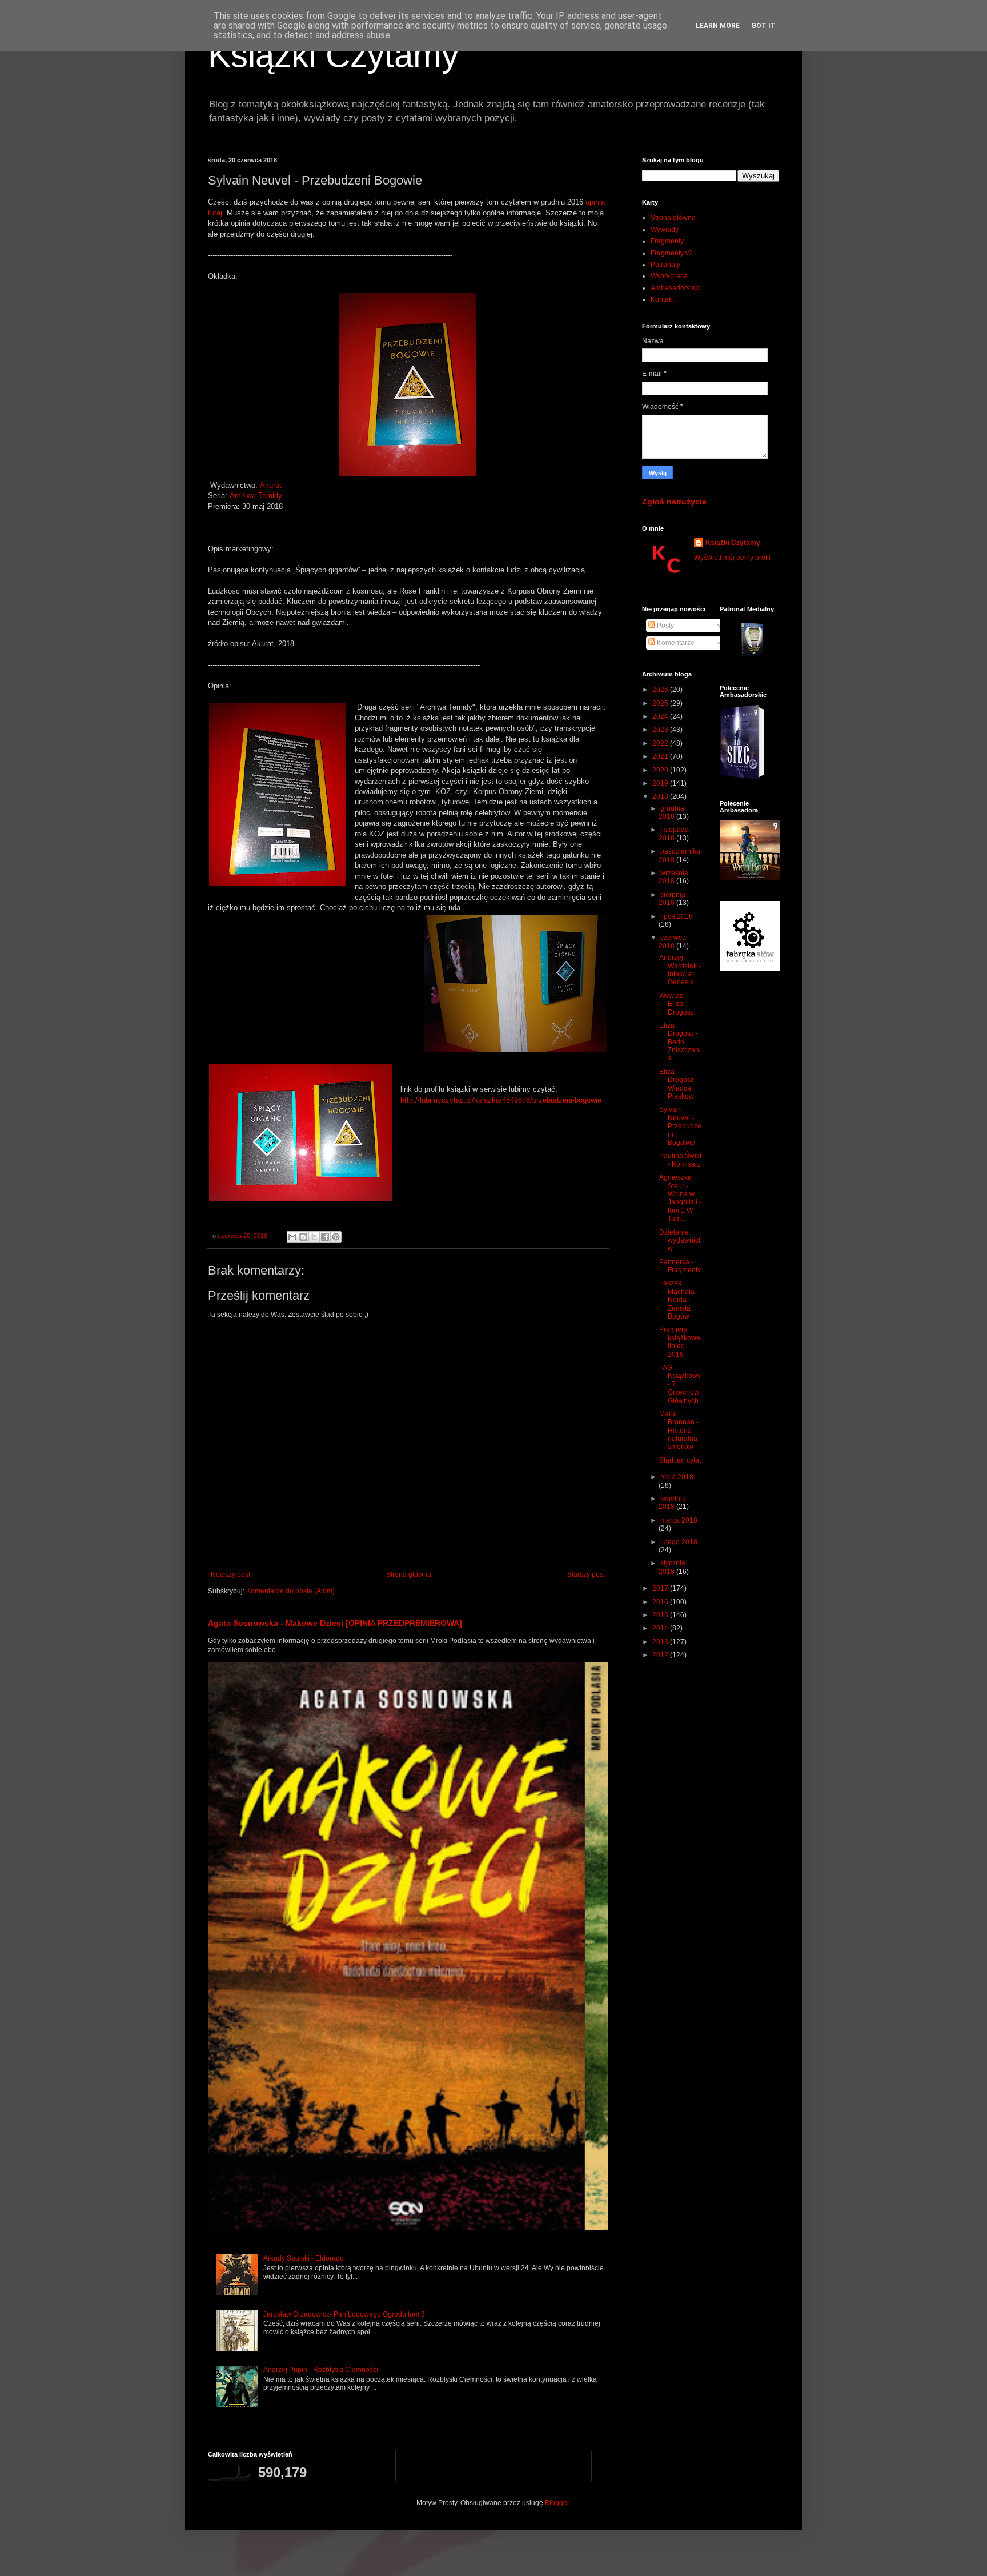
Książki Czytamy (333, 55)
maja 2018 (677, 1477)
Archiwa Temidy (256, 496)
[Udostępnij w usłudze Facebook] (325, 1237)
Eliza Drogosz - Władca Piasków (679, 1084)
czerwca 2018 (672, 942)
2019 (661, 783)
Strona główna (409, 1575)
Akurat (271, 485)
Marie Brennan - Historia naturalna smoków (679, 1431)
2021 (661, 756)
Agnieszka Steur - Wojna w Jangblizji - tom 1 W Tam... (680, 1198)
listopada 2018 (674, 834)
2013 (661, 1642)
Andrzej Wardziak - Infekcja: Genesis (680, 970)
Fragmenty (667, 241)
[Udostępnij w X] (314, 1237)
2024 (661, 716)
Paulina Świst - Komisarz (680, 1160)
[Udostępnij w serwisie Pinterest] (336, 1237)
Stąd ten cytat (680, 1460)
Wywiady (665, 230)
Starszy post (586, 1575)
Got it (763, 26)
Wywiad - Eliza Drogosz (677, 1004)
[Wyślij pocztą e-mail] (292, 1237)
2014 (661, 1628)
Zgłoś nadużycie (674, 502)
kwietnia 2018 (672, 1503)
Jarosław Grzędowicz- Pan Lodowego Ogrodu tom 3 (344, 2314)
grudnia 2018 (671, 812)
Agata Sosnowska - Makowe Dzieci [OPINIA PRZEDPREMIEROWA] (335, 1623)
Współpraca (669, 276)
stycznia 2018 (672, 1567)
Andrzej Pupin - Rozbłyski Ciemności (321, 2370)
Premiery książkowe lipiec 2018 (680, 1342)
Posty (665, 626)
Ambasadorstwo (676, 288)
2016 (661, 1602)
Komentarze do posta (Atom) (290, 1591)
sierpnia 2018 (672, 899)
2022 (661, 743)
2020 (661, 770)
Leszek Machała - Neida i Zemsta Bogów (679, 1300)
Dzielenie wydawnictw (680, 1241)
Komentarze (675, 643)
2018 (661, 796)
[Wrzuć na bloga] (303, 1237)
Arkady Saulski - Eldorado (304, 2258)
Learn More (718, 26)
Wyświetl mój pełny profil (732, 558)
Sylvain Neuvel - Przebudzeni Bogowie (680, 1126)
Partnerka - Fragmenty (680, 1266)
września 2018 (673, 877)
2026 (661, 690)
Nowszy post (230, 1575)
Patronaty (665, 265)
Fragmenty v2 (672, 253)
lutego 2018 (679, 1542)
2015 (661, 1615)
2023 (661, 730)
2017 (661, 1588)
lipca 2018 (677, 916)
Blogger (557, 2503)
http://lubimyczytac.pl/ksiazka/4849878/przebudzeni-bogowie (501, 1100)
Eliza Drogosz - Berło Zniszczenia (680, 1042)
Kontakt (662, 299)
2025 (661, 703)
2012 (661, 1655)
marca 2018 (679, 1520)
